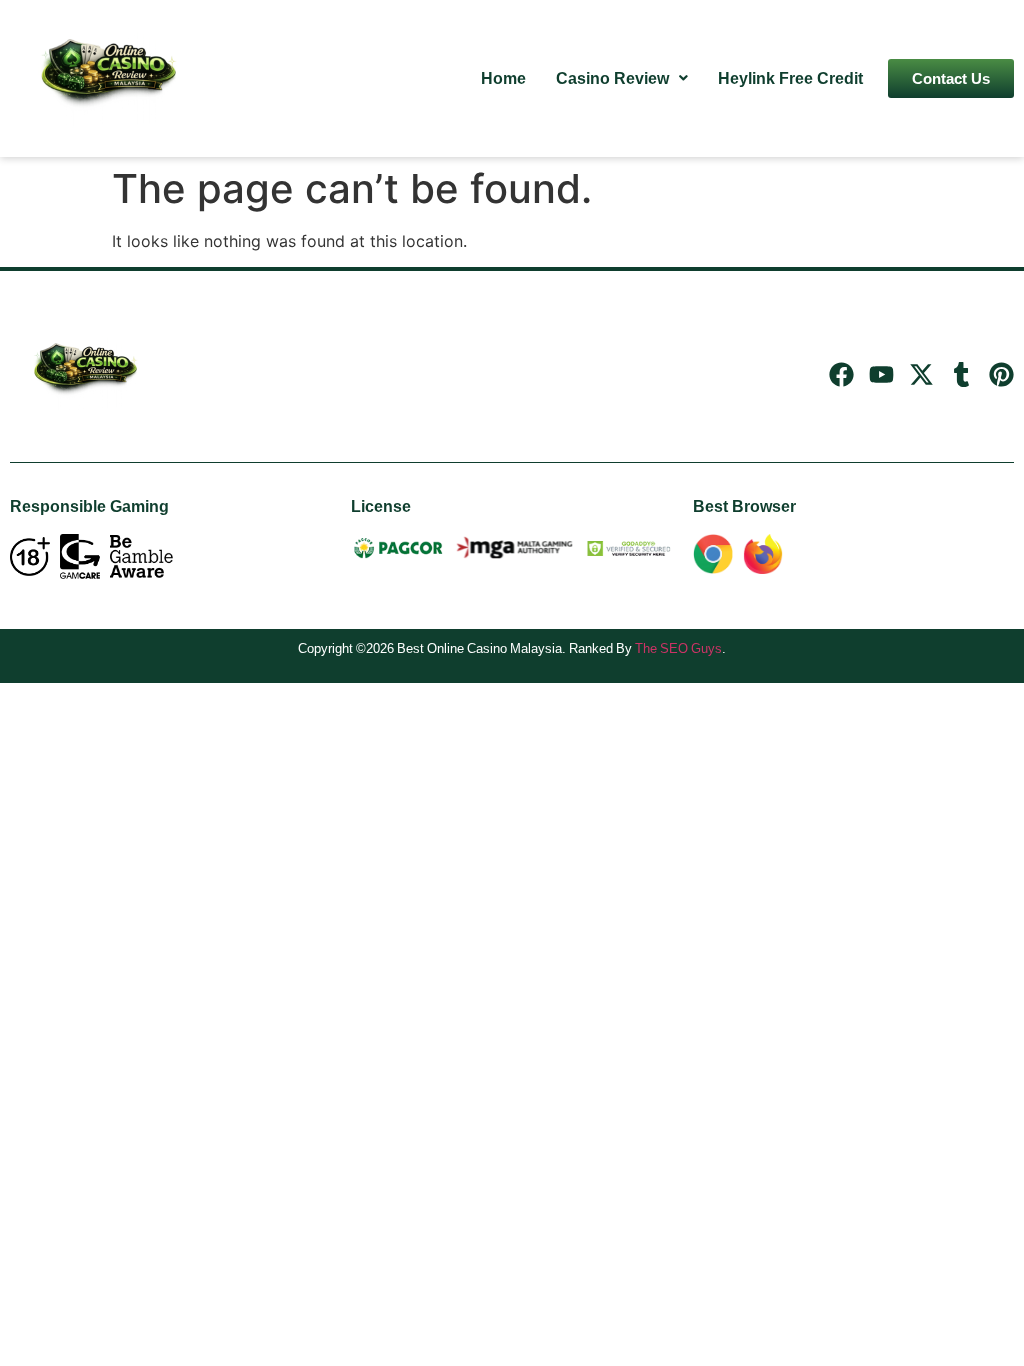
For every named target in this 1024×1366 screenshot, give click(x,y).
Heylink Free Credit (790, 78)
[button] (622, 78)
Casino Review (612, 78)
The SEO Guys (678, 648)
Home (503, 78)
